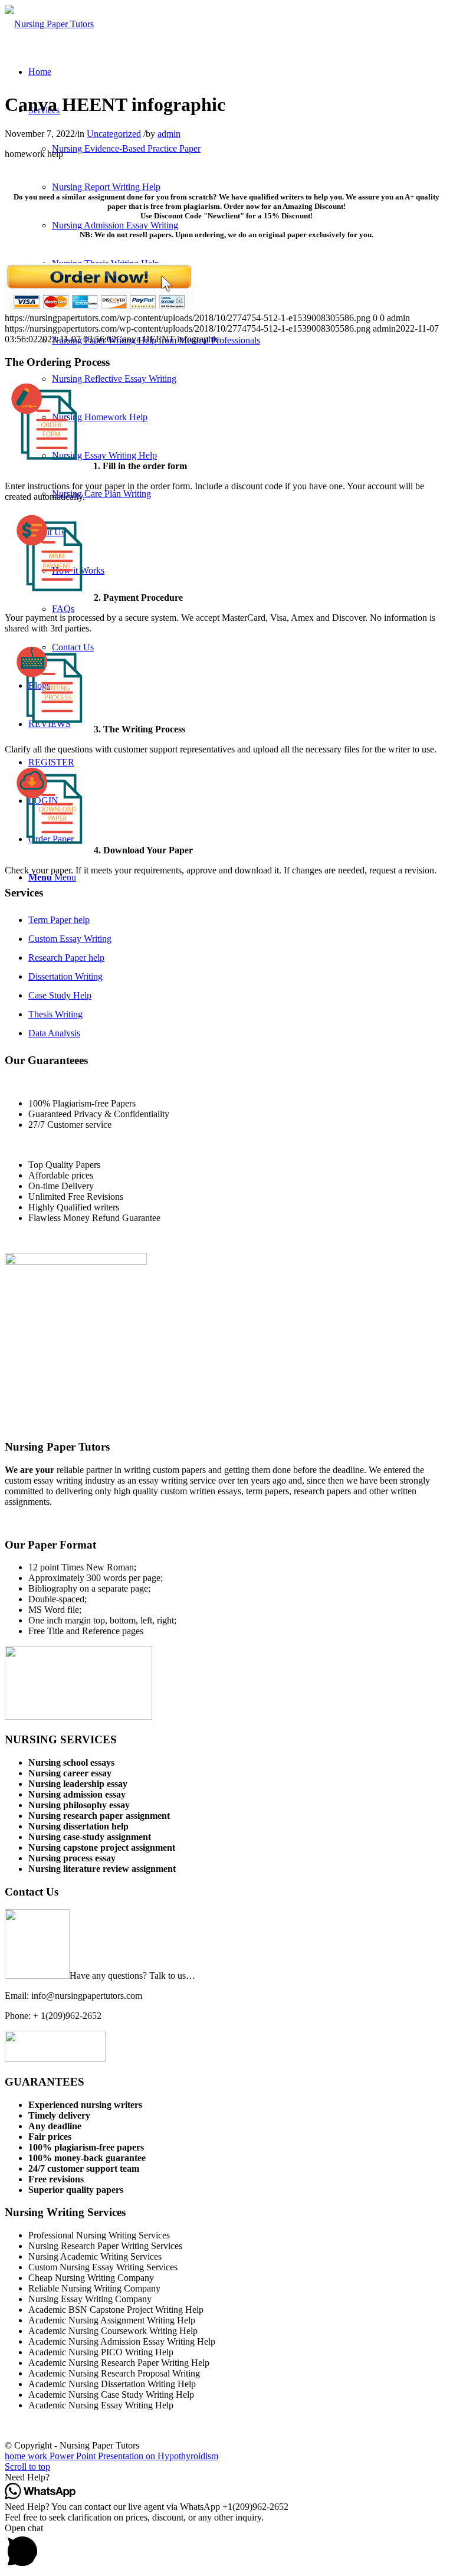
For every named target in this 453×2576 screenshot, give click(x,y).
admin (169, 134)
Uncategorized (114, 134)
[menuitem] (40, 72)
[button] (226, 2477)
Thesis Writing (55, 1014)
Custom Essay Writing (70, 939)
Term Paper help (59, 920)
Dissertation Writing (65, 976)
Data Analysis (54, 1033)
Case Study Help (60, 995)
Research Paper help (66, 958)
